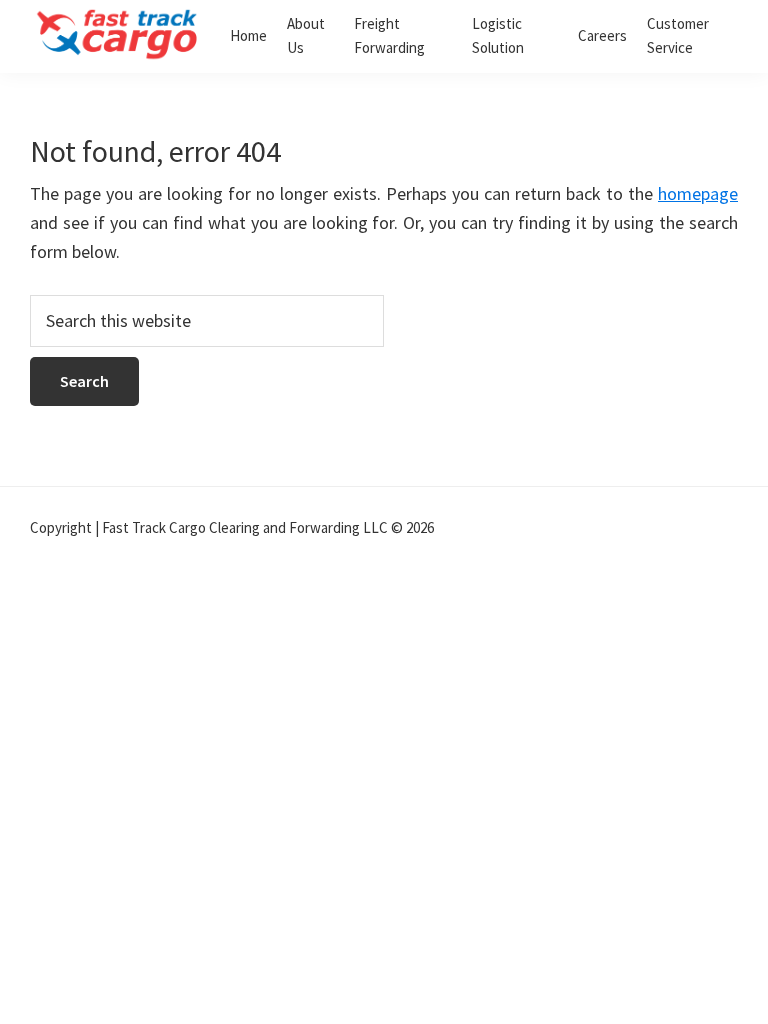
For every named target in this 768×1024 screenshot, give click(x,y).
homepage (698, 193)
